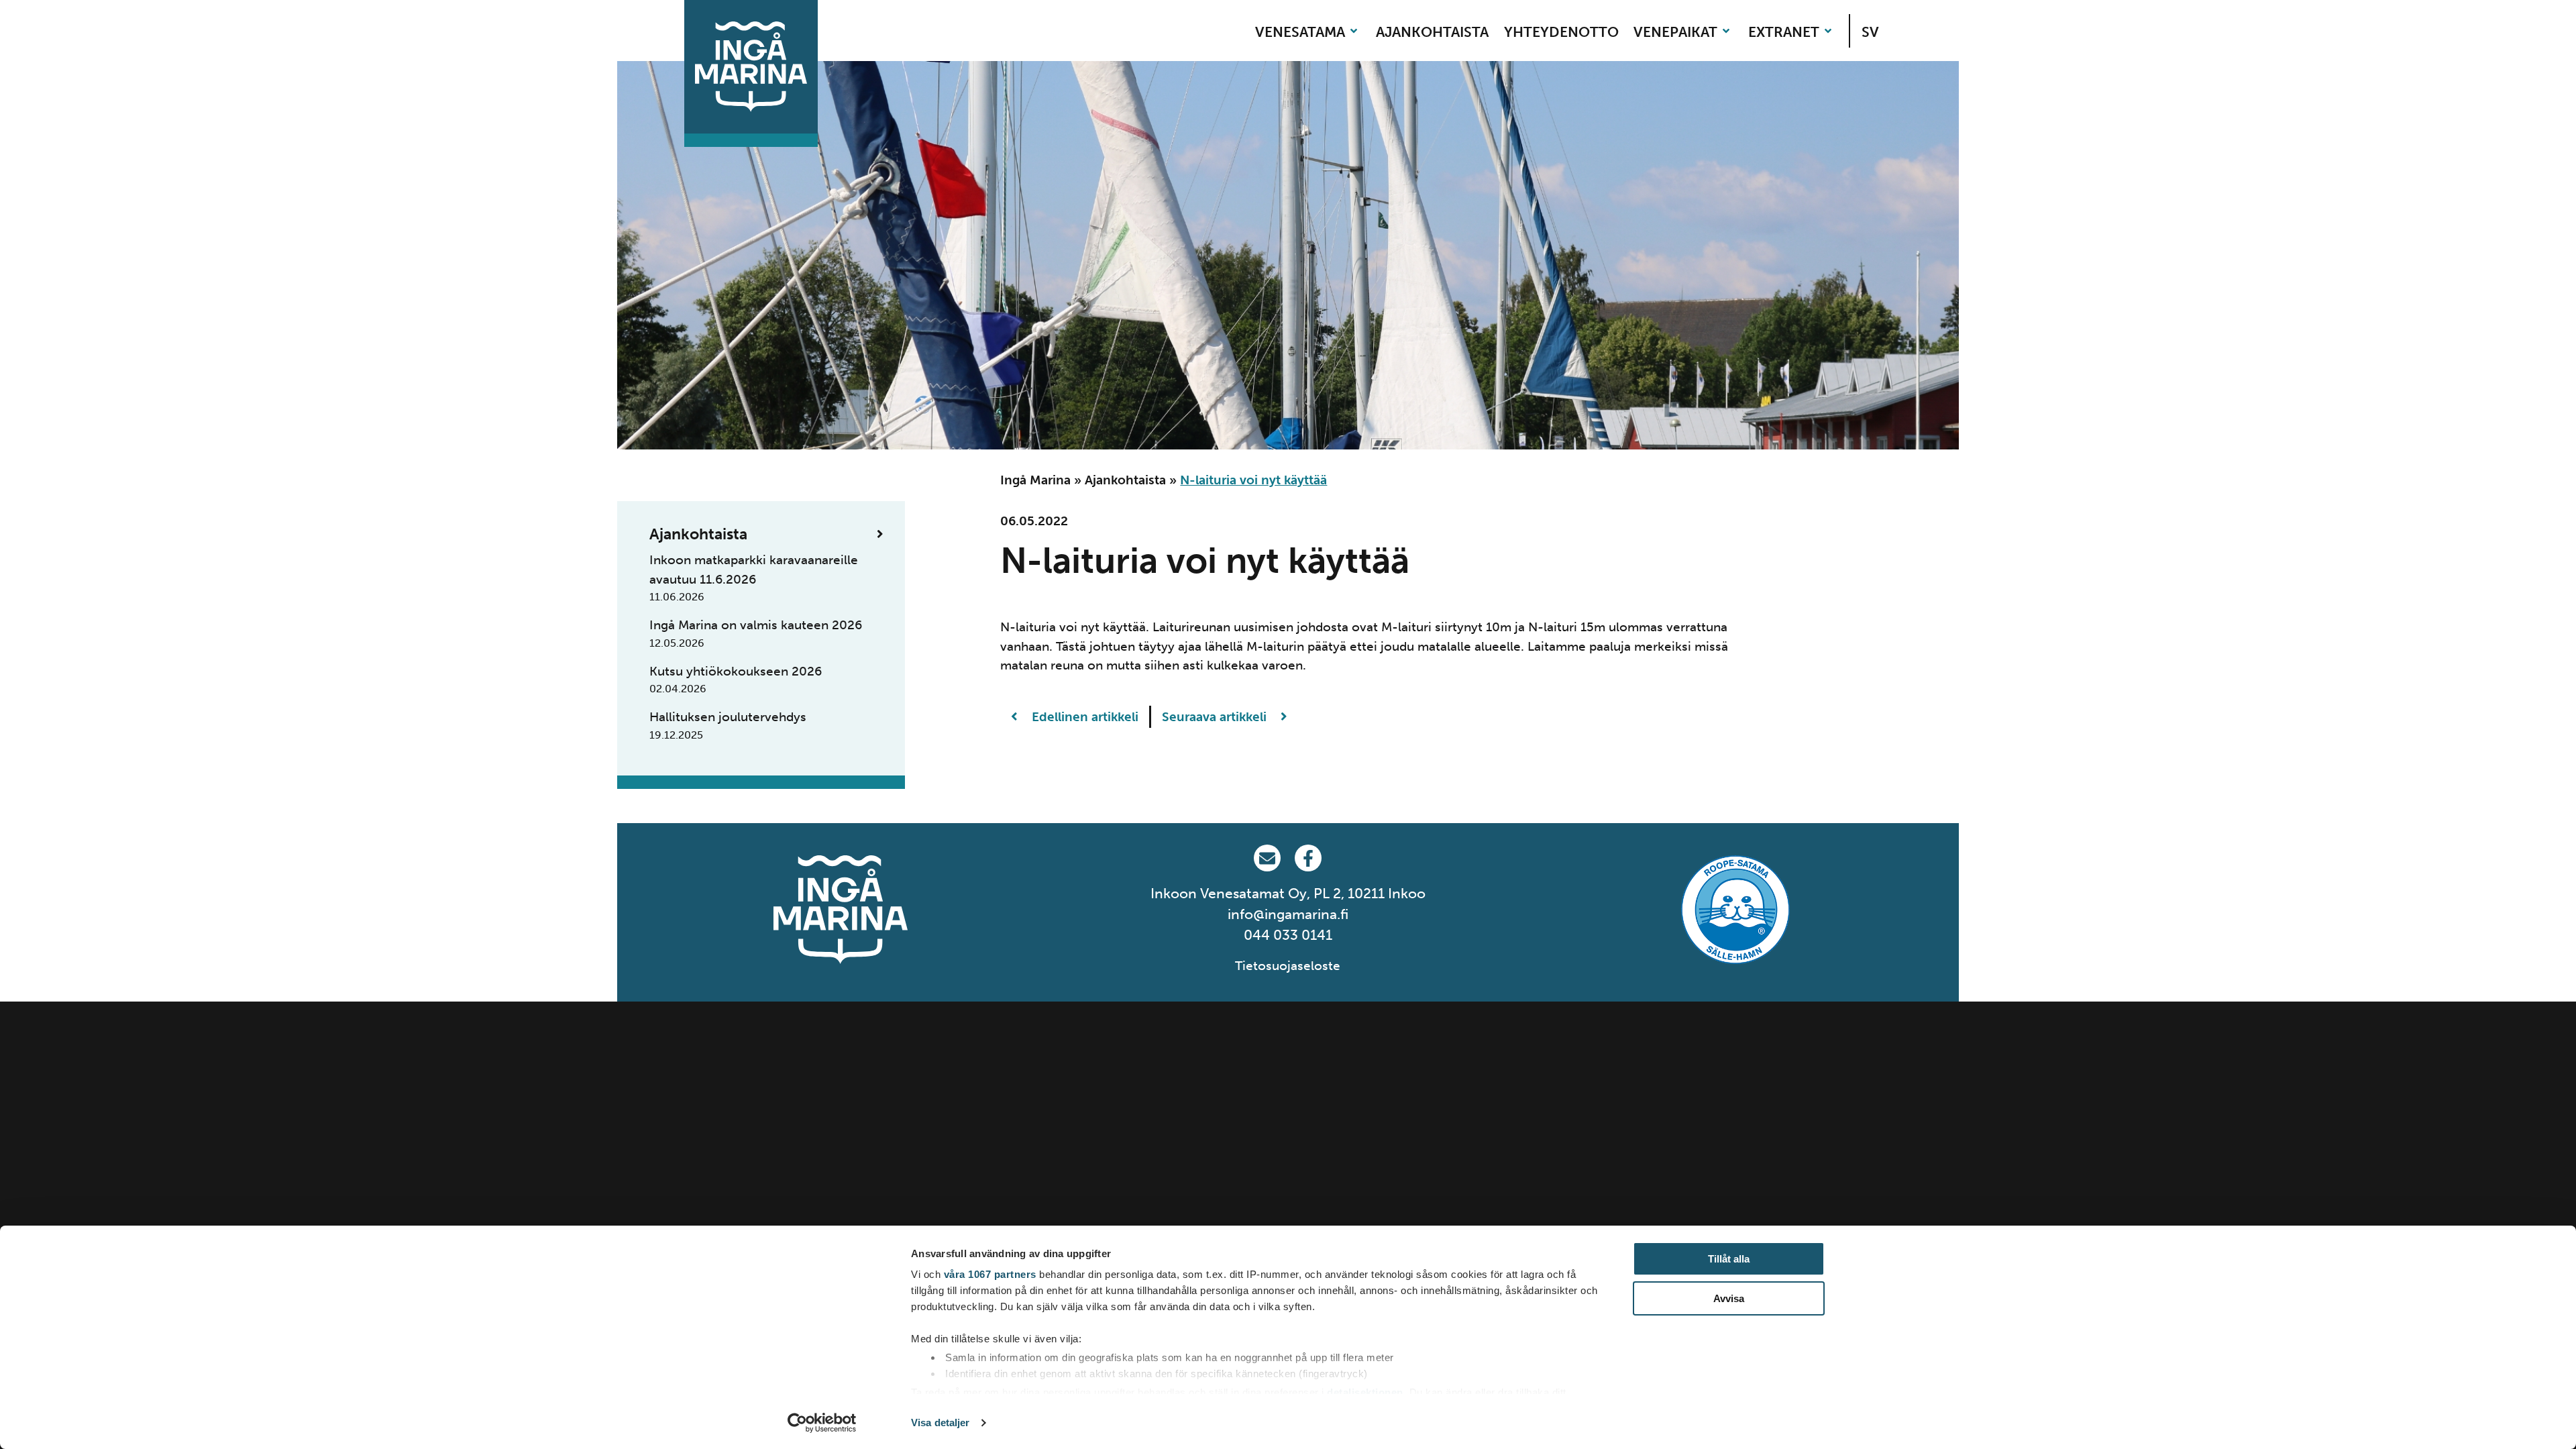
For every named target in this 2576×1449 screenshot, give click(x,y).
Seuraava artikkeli (1216, 717)
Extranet (1784, 32)
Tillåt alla (1729, 1259)
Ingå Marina (1035, 480)
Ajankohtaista (1432, 32)
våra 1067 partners (990, 1274)
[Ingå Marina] (751, 67)
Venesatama (1300, 32)
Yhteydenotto (1561, 32)
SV (1870, 32)
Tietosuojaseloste (1288, 966)
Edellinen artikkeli (1083, 717)
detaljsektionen (1365, 1392)
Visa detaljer (940, 1423)
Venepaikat (1675, 32)
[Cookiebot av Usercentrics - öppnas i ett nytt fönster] (822, 1423)
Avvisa (1729, 1298)
